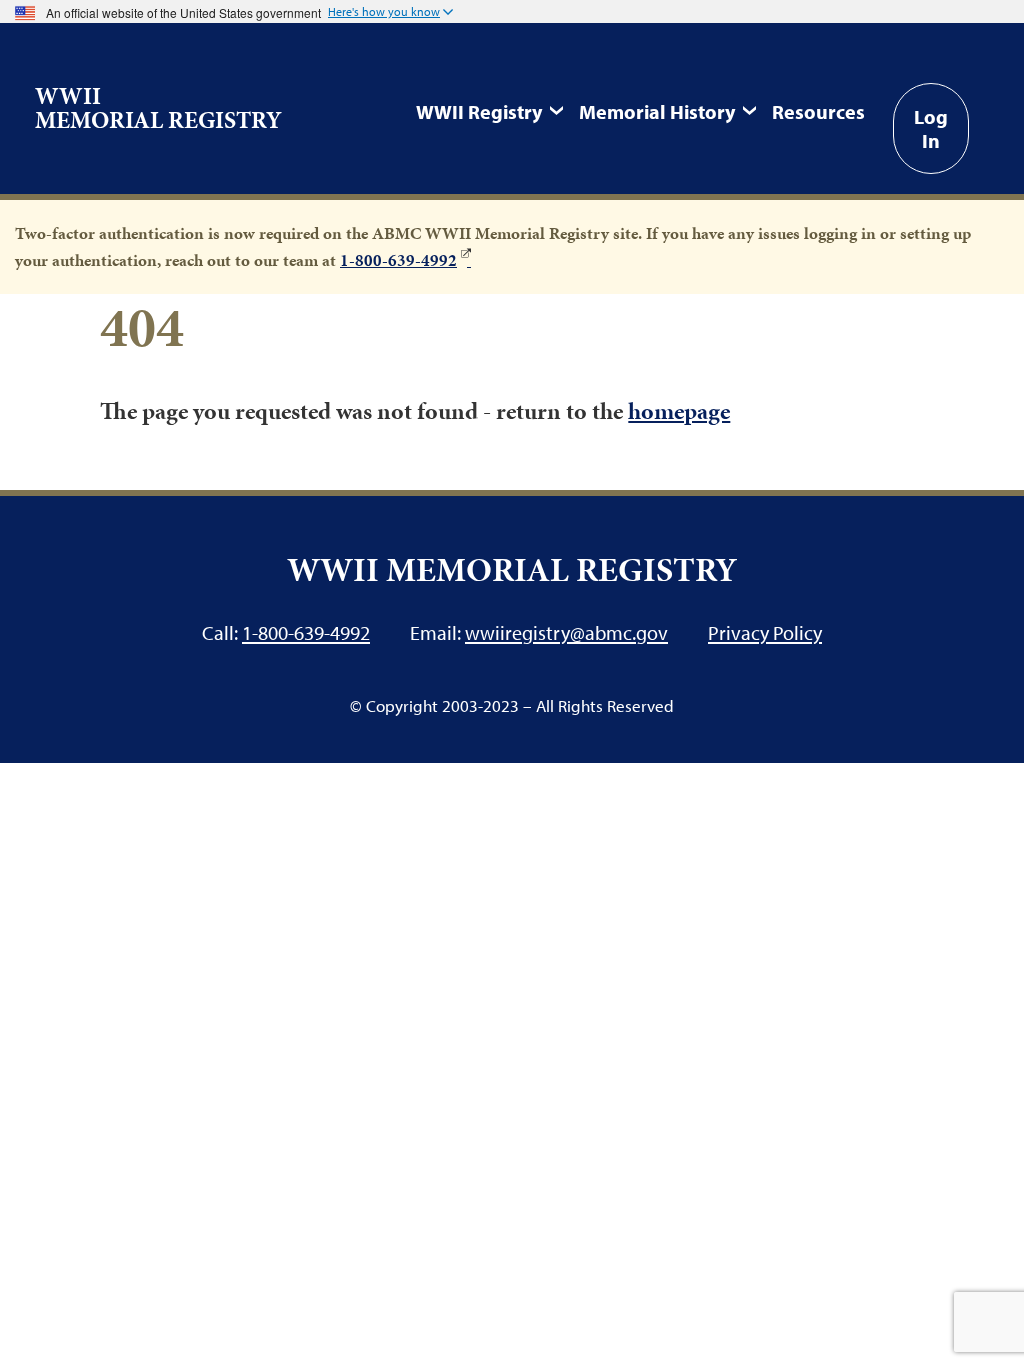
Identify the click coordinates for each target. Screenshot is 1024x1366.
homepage (679, 411)
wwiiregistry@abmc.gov (566, 632)
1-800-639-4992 (398, 260)
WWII (158, 108)
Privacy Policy (765, 632)
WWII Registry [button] (479, 111)
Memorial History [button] (657, 111)
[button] (390, 13)
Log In (931, 128)
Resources (818, 111)
